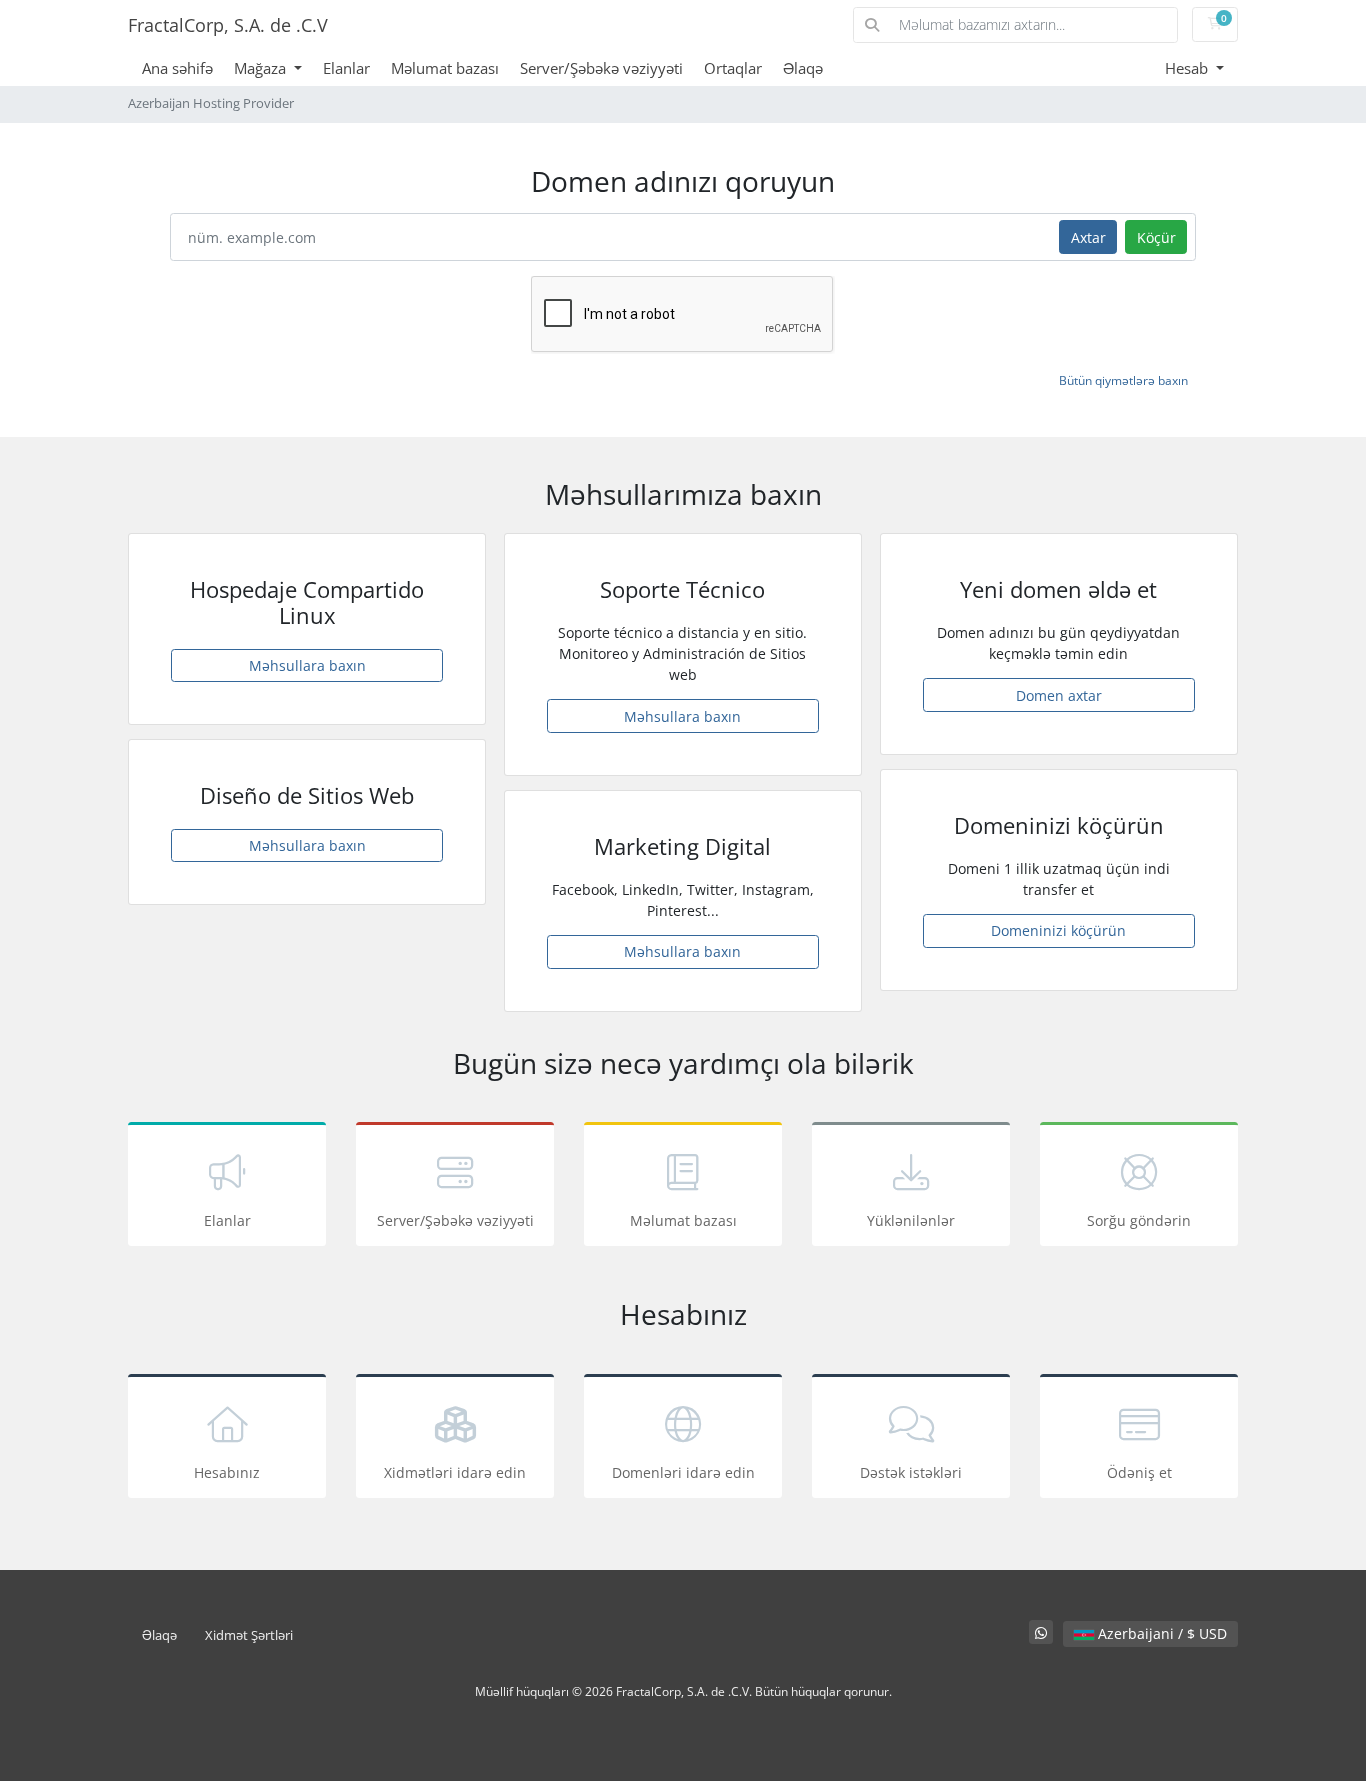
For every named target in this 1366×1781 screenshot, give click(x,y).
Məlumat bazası (445, 68)
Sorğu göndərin (1139, 1220)
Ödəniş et (1139, 1472)
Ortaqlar (733, 68)
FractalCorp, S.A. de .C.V (228, 25)
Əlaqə (803, 68)
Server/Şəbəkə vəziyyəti (601, 68)
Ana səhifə (177, 68)
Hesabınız (227, 1472)
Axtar (1088, 237)
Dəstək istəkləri (911, 1472)
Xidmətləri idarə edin (455, 1472)
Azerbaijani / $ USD (1160, 1633)
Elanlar (346, 68)
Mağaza (262, 68)
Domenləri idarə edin (683, 1472)
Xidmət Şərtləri (249, 1635)
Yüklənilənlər (911, 1220)
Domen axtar (1059, 695)
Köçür (1156, 237)
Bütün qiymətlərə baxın (1123, 380)
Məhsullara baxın (307, 665)
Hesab (1188, 68)
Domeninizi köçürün (1058, 930)
